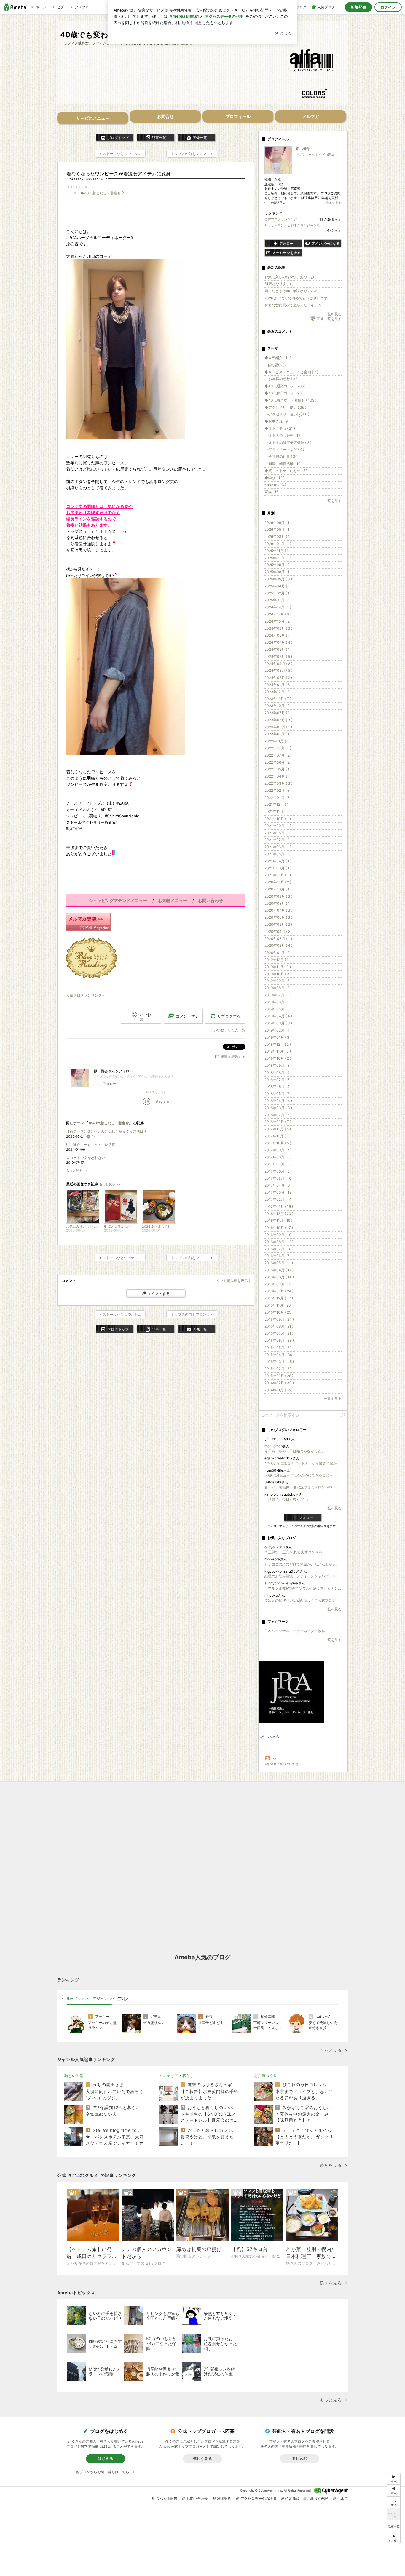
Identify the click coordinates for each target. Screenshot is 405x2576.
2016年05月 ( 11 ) (279, 1263)
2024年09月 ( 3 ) (278, 628)
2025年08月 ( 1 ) (278, 572)
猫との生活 (74, 2076)
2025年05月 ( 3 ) (278, 579)
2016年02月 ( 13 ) (279, 1284)
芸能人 (123, 1998)
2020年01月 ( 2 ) (278, 953)
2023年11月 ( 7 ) (278, 699)
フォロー (110, 1084)
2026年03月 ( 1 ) (278, 537)
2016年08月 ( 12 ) (279, 1242)
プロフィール (305, 155)
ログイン (388, 7)
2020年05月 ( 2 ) (278, 924)
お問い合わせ (197, 2499)
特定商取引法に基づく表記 (307, 2499)
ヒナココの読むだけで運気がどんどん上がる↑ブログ (303, 1564)
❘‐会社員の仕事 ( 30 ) (282, 456)
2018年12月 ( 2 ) (278, 1044)
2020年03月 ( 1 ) (278, 939)
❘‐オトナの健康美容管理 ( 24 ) (289, 443)
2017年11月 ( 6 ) (278, 1136)
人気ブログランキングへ (86, 995)
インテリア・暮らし (177, 2076)
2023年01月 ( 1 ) (278, 734)
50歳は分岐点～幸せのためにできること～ (299, 1475)
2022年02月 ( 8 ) (278, 790)
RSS (274, 1759)
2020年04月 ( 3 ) (279, 932)
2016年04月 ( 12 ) (279, 1270)
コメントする (158, 1293)
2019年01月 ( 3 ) (278, 1037)
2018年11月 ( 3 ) (278, 1051)
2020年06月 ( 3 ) (278, 917)
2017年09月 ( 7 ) (278, 1150)
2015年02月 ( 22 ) (279, 1369)
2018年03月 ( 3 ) (278, 1108)
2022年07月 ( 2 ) (278, 755)
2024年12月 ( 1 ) (278, 607)
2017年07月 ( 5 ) (278, 1164)
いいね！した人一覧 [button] (229, 1030)
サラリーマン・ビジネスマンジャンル (292, 225)
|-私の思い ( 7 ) (277, 365)
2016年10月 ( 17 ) (279, 1228)
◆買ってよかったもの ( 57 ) (287, 471)
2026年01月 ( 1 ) (278, 544)
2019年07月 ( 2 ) (278, 995)
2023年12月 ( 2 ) (278, 692)
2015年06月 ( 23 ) (279, 1340)
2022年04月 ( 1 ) (278, 776)
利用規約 (224, 2499)
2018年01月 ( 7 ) (278, 1122)
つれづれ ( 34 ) (276, 485)
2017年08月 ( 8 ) (278, 1157)
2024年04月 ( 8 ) (278, 664)
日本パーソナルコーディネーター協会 (295, 1631)
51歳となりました (279, 284)
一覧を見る (333, 314)
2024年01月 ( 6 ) (278, 685)
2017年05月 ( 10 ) (279, 1178)
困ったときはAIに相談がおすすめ (291, 291)
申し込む (299, 2458)
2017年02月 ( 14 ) (279, 1199)
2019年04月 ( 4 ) (278, 1016)
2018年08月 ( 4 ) (278, 1073)
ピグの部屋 (326, 155)
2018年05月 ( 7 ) (278, 1094)
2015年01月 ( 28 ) (279, 1376)
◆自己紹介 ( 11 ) (278, 358)
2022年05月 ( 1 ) (278, 769)
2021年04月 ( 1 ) (278, 861)
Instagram (161, 1101)
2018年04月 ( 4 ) (278, 1101)
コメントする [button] (187, 1016)
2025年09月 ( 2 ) (278, 565)
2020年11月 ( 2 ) (278, 882)
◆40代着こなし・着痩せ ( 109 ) (290, 400)
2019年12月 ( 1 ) (278, 960)
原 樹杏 (302, 149)
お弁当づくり (266, 2076)
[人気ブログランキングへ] (92, 976)
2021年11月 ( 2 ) (278, 812)
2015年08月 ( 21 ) (279, 1326)
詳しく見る (202, 2458)
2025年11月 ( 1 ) (278, 551)
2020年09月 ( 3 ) (278, 896)
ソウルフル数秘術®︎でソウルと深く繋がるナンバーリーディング (303, 1588)
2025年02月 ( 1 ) (278, 593)
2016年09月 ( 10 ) (279, 1235)
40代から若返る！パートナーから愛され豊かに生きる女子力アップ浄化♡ (303, 1463)
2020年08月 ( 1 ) (278, 903)
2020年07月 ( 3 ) (278, 910)
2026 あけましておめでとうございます (296, 298)
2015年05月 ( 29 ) (279, 1348)
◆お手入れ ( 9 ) (277, 421)
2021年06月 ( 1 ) (278, 847)
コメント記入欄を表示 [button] (230, 1281)
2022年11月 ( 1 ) (278, 741)
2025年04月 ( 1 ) (278, 586)
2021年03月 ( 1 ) (278, 868)
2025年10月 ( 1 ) (278, 558)
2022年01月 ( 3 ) (278, 798)
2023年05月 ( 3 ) (278, 720)
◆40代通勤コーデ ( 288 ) (285, 386)
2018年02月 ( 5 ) (278, 1115)
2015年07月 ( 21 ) (279, 1333)
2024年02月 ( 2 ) (278, 678)
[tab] (89, 1999)
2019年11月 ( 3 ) (278, 967)
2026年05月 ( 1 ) (278, 529)
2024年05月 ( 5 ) (278, 657)
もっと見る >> (77, 1171)
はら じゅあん (269, 1736)
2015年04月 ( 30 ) (279, 1355)
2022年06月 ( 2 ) (278, 762)
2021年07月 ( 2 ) (278, 840)
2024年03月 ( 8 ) (278, 670)
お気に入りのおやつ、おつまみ (289, 277)
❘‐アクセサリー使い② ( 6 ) (287, 414)
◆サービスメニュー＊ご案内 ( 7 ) (291, 372)
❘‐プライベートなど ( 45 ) (286, 449)
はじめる (106, 2458)
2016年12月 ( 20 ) (279, 1214)
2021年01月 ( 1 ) (278, 875)
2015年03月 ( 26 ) (279, 1361)
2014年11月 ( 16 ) (279, 1390)
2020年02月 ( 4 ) (278, 945)
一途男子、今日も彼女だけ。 (288, 1499)
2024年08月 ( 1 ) (278, 635)
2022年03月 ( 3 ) (278, 783)
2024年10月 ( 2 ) (278, 621)
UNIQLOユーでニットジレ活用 (91, 1145)
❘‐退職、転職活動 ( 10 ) (284, 464)
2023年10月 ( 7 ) (278, 706)
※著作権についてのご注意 (282, 1764)
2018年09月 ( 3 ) (278, 1065)
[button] (394, 2538)
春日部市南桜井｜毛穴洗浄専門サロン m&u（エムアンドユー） (303, 1487)
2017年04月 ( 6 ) (278, 1185)
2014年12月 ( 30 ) (279, 1383)
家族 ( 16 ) (272, 492)
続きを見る (333, 203)
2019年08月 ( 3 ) (278, 988)
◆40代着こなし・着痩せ (101, 193)
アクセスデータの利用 (258, 2499)
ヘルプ (342, 2499)
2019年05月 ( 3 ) (278, 1009)
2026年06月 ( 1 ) (278, 523)
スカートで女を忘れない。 (87, 1158)
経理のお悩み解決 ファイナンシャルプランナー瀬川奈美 (303, 1576)
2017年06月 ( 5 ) (278, 1171)
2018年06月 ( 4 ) (278, 1086)
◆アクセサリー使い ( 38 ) (285, 407)
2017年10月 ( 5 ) (278, 1143)
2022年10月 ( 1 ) (278, 748)
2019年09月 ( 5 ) (278, 981)
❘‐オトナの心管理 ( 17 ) (283, 435)
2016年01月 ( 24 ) (279, 1291)
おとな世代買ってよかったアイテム (293, 305)
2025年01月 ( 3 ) (278, 600)
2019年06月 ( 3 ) (278, 1002)
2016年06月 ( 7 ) (278, 1256)
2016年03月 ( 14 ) (279, 1277)
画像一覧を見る (329, 319)
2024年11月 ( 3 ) (278, 614)
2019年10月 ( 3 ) (278, 974)
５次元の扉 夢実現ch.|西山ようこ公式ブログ (300, 1600)
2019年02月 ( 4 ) (278, 1030)
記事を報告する (233, 1057)
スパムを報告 (167, 2499)
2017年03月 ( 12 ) (279, 1192)
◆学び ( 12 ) (274, 478)
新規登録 (358, 7)
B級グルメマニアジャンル (89, 1998)
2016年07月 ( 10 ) (279, 1249)
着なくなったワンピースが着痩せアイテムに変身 (119, 174)
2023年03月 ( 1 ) (278, 727)
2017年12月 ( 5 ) (278, 1129)
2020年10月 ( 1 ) (278, 889)
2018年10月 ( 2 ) (278, 1058)
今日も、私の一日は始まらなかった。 (295, 1451)
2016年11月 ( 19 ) (278, 1220)
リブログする (229, 1016)
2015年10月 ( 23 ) (279, 1312)
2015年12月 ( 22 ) (279, 1298)
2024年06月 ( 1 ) (278, 649)
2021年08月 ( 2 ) (278, 833)
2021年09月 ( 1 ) (278, 826)
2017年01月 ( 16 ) (279, 1207)
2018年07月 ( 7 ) (278, 1080)
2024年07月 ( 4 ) (278, 642)
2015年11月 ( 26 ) (279, 1305)
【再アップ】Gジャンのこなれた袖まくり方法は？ (107, 1131)
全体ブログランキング (281, 219)
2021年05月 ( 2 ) (278, 854)
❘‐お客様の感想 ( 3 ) (281, 379)
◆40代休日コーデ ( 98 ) (284, 393)
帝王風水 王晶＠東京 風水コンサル (293, 1552)
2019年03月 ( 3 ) (278, 1023)
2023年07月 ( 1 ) (278, 713)
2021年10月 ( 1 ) (278, 819)
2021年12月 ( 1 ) (278, 804)
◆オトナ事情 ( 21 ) (280, 428)
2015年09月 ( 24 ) (279, 1319)
